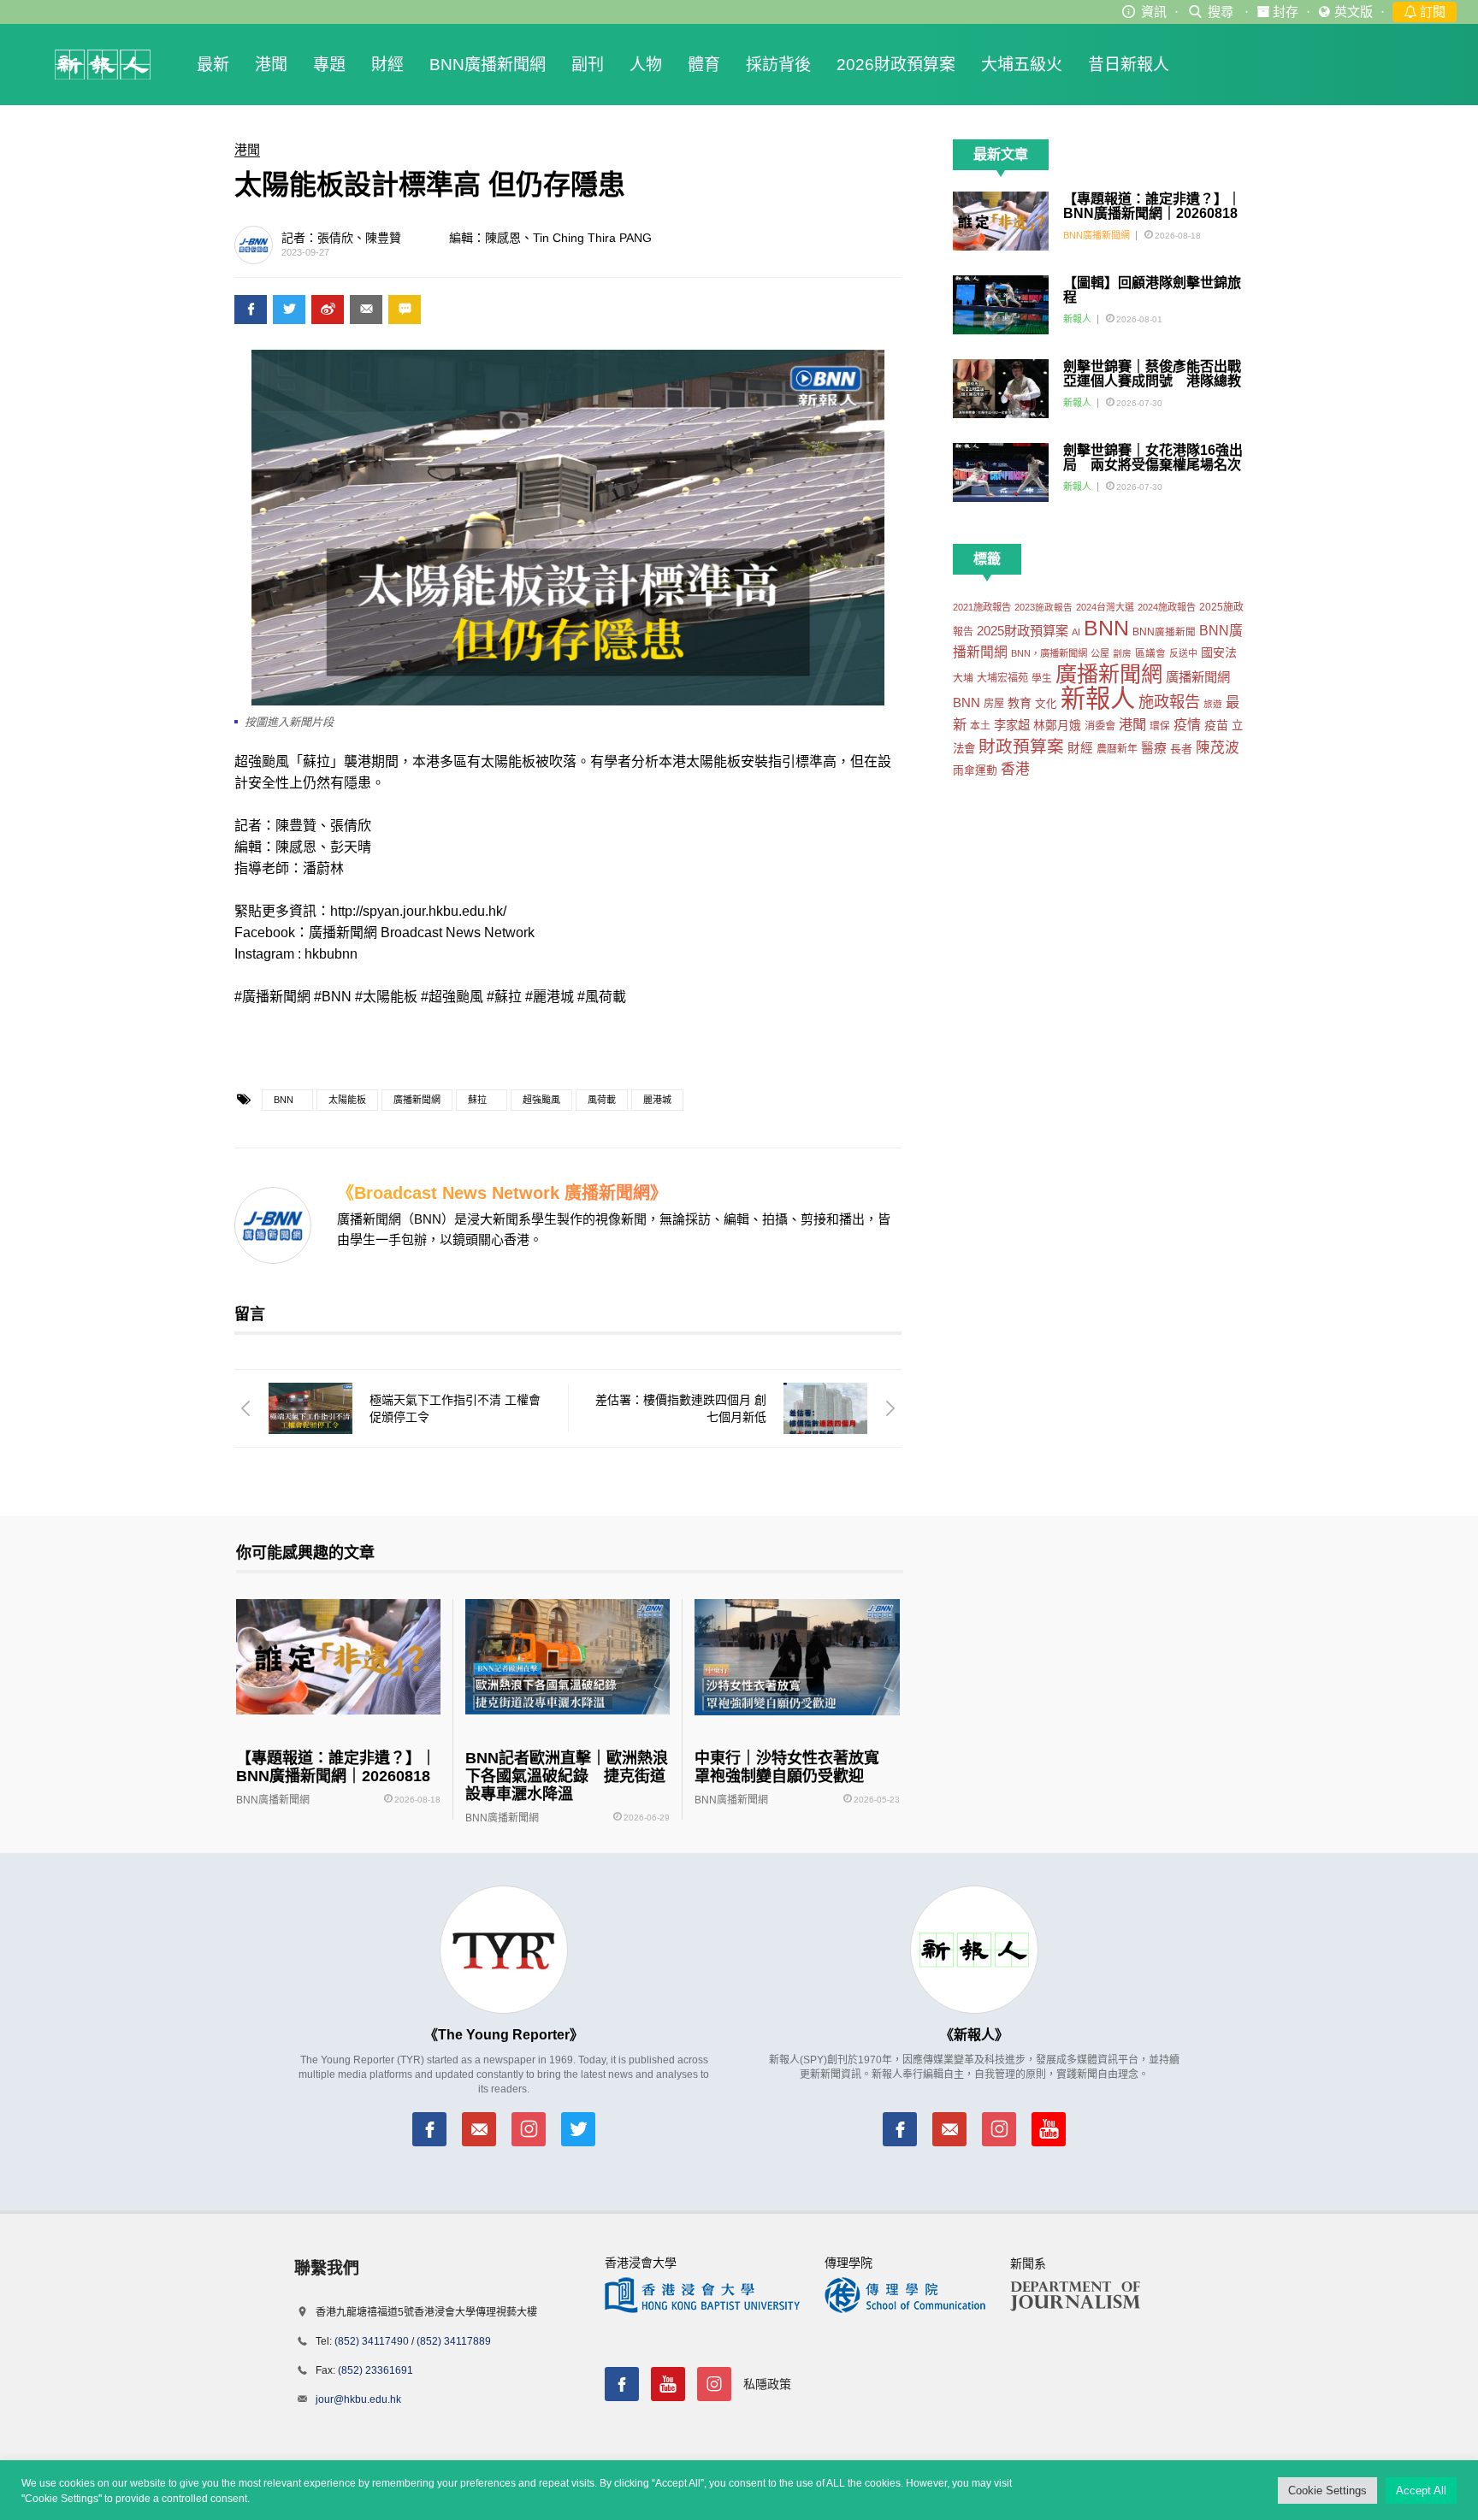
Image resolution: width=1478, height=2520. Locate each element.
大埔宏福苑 (1002, 678)
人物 (646, 65)
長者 (1181, 749)
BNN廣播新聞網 (488, 65)
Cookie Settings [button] (1327, 2490)
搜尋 (1221, 12)
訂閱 (1431, 12)
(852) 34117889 (454, 2341)
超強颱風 (541, 1100)
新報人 (1077, 319)
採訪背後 (778, 65)
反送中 (1183, 653)
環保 (1160, 726)
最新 (213, 65)
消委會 (1100, 726)
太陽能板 (347, 1100)
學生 (1042, 678)
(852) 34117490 (372, 2341)
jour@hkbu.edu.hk (358, 2399)
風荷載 (602, 1100)
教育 (1020, 703)
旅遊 (1213, 704)
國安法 (1219, 652)
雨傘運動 (975, 770)
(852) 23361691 (375, 2370)
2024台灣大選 (1105, 607)
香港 (1015, 769)
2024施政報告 (1167, 607)
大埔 (963, 678)
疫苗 (1216, 725)
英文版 (1354, 12)
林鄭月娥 (1057, 726)
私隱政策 (767, 2384)
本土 (980, 726)
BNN (284, 1100)
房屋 (994, 704)
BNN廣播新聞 (1164, 632)
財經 (387, 65)
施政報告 (1169, 702)
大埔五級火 (1022, 65)
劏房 (1122, 653)
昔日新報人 (1129, 65)
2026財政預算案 (896, 65)
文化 (1046, 704)
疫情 (1187, 724)
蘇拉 (477, 1100)
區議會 (1150, 653)
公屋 (1100, 653)
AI (1076, 632)
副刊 (588, 65)
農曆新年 (1117, 749)
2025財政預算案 (1023, 631)
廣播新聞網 (417, 1100)
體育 (704, 65)
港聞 (271, 65)
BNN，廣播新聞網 (1049, 653)
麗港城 (657, 1100)
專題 (329, 65)
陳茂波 (1218, 748)
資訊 (1154, 12)
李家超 (1012, 725)
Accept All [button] (1421, 2490)
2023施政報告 (1043, 607)
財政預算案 (1021, 747)
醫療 (1154, 748)
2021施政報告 (982, 607)
